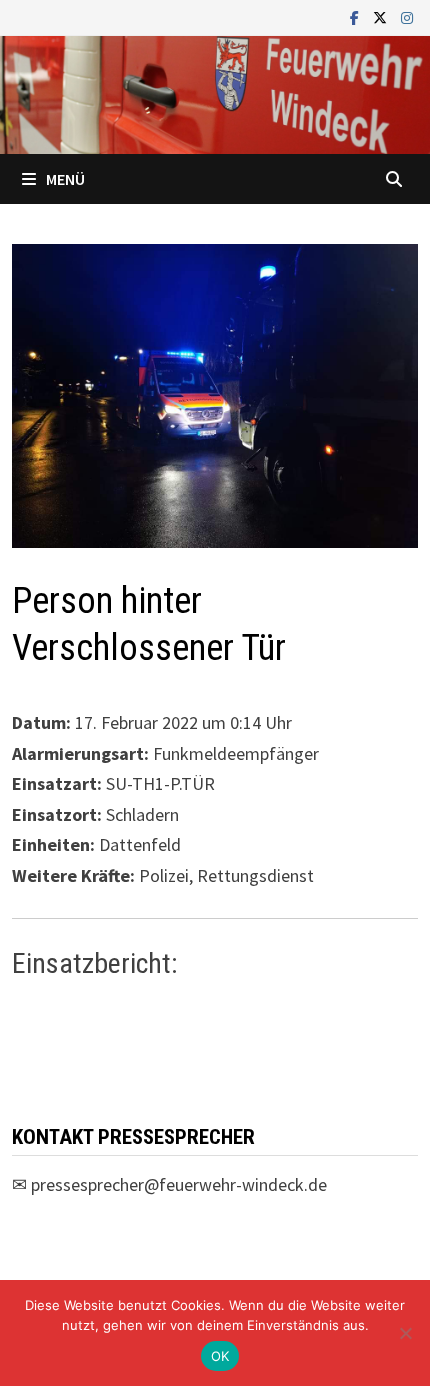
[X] (382, 16)
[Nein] (405, 1333)
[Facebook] (356, 16)
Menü (65, 179)
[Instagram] (407, 16)
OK (220, 1356)
